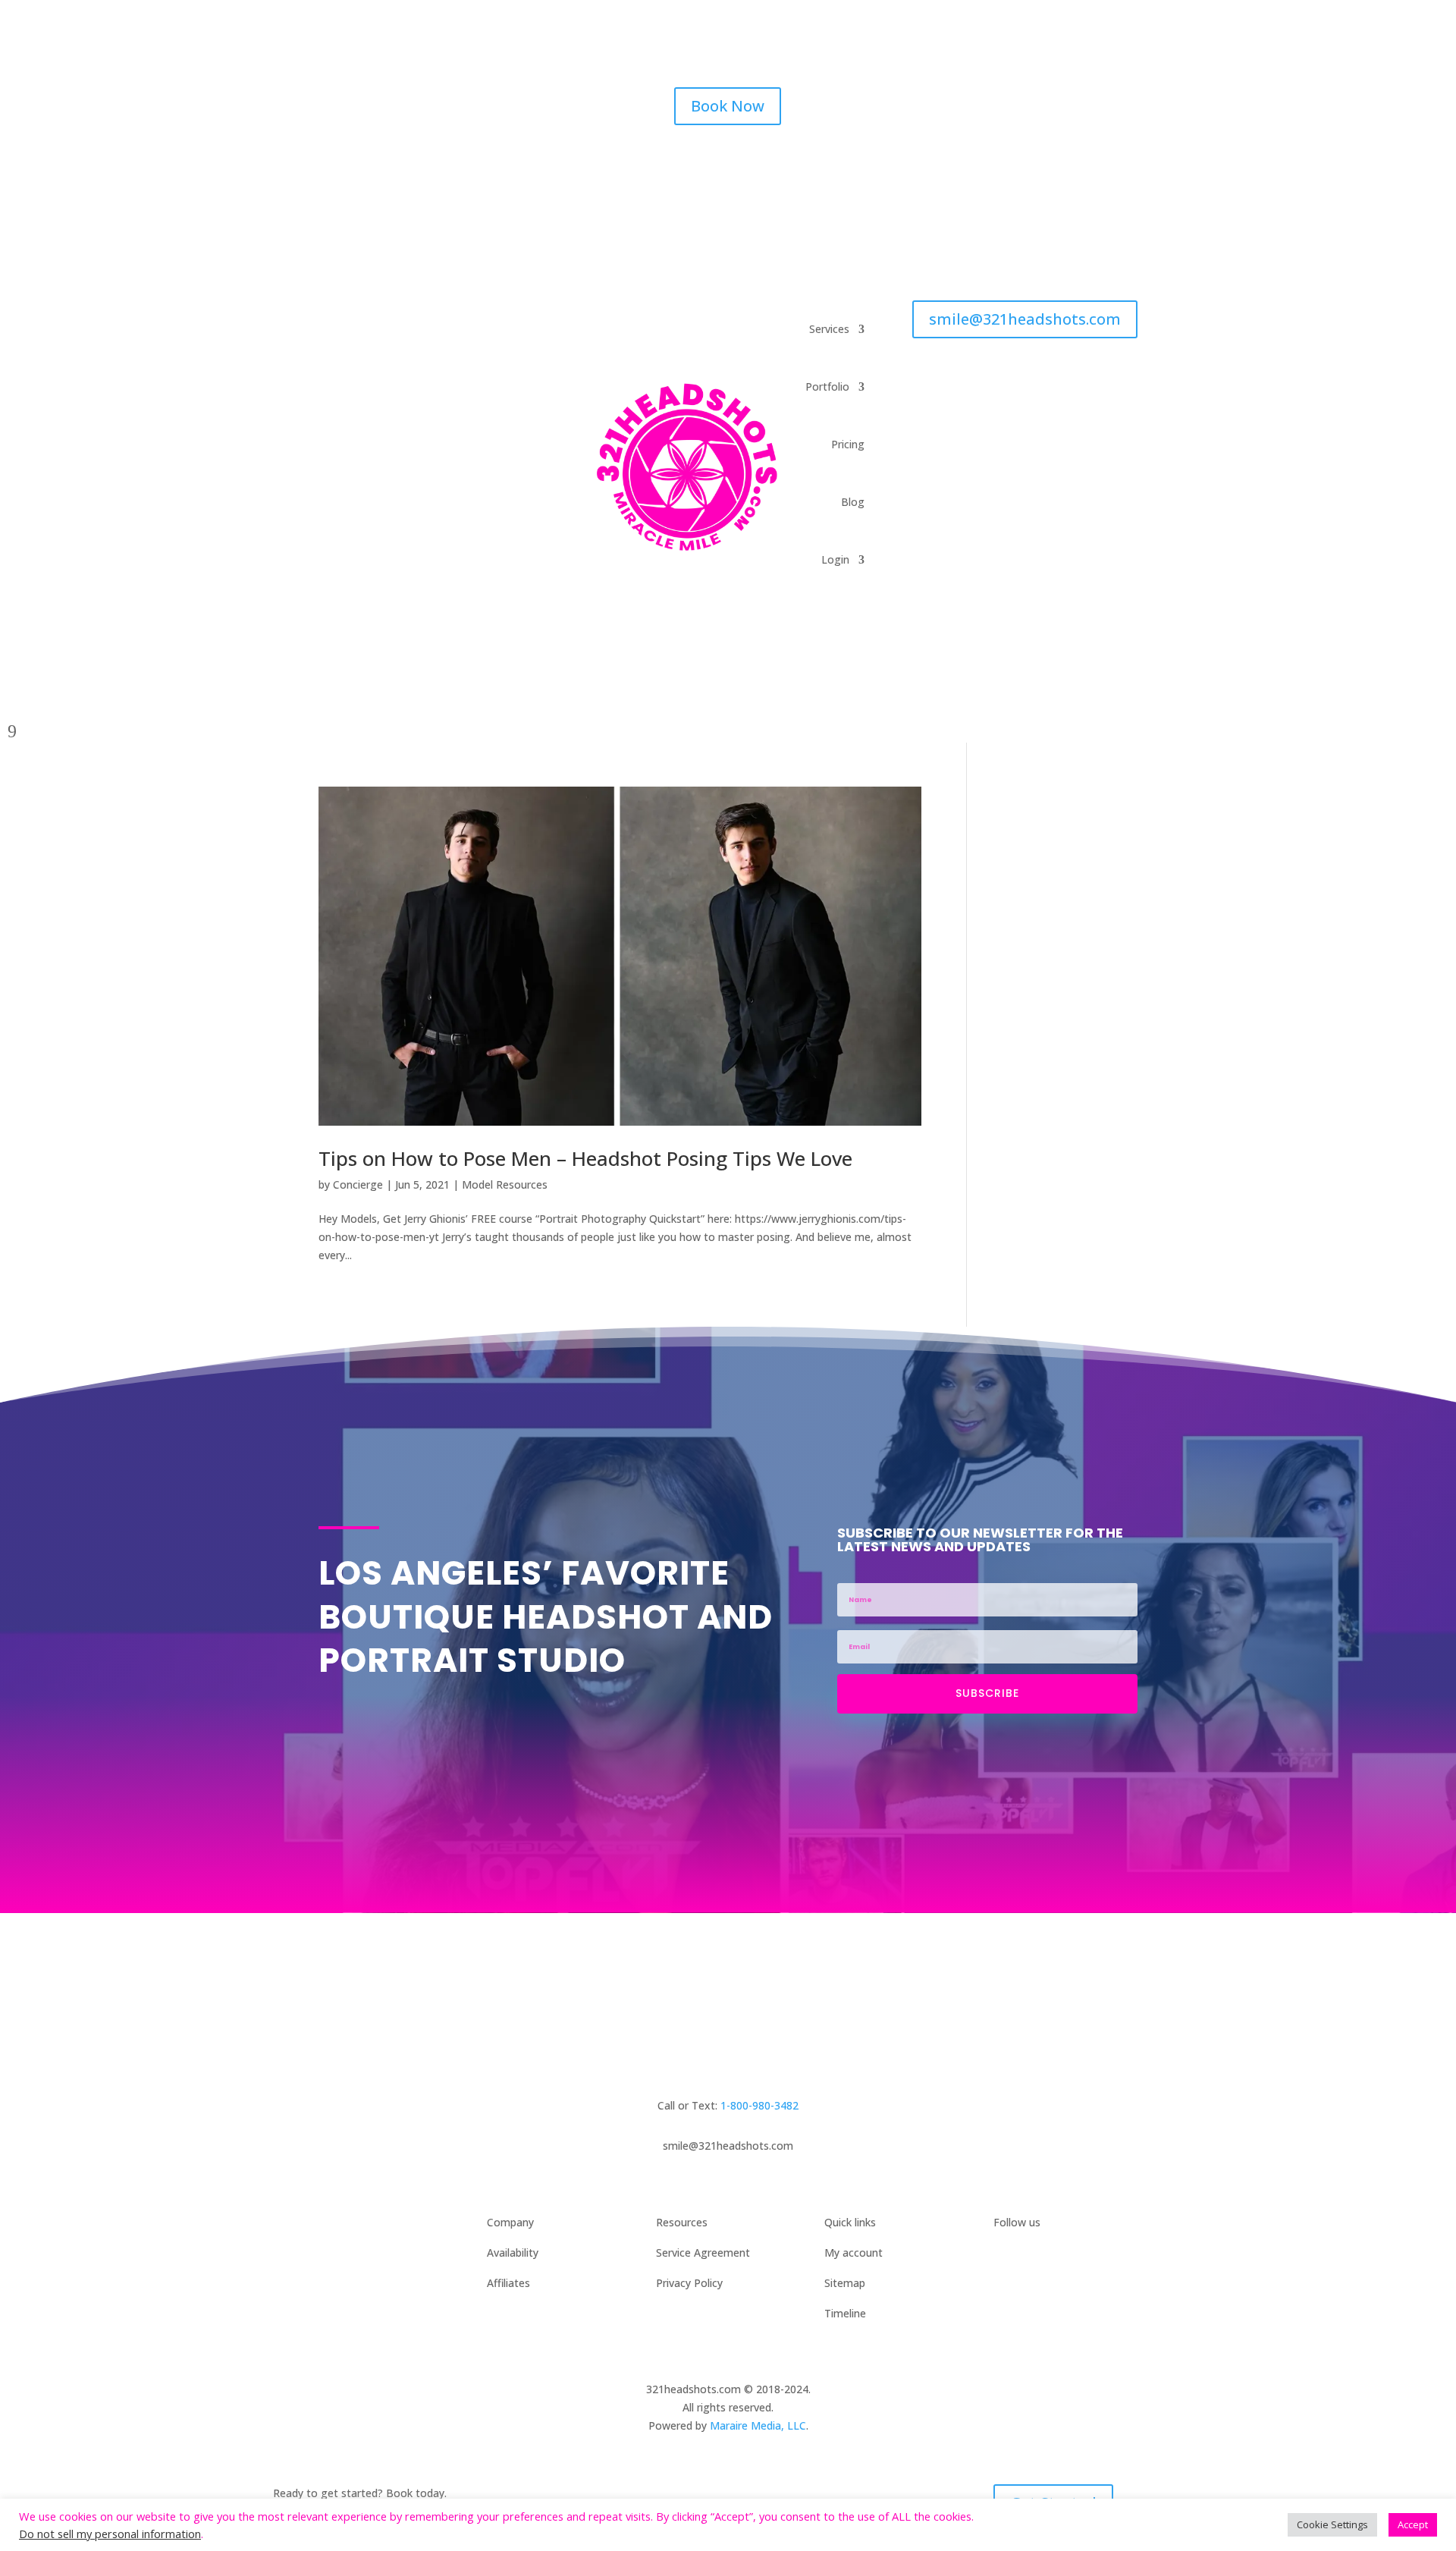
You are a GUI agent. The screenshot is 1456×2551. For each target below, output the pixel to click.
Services (829, 329)
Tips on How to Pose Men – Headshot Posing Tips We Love (585, 1158)
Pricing (848, 444)
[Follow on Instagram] (1016, 99)
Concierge (358, 1184)
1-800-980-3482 (759, 2105)
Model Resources (505, 1184)
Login (835, 559)
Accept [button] (1413, 2524)
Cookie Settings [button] (1332, 2524)
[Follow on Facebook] (986, 99)
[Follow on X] (1046, 99)
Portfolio (827, 386)
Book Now (728, 106)
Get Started (1053, 2019)
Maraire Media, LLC (758, 2425)
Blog (853, 502)
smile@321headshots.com (1025, 319)
